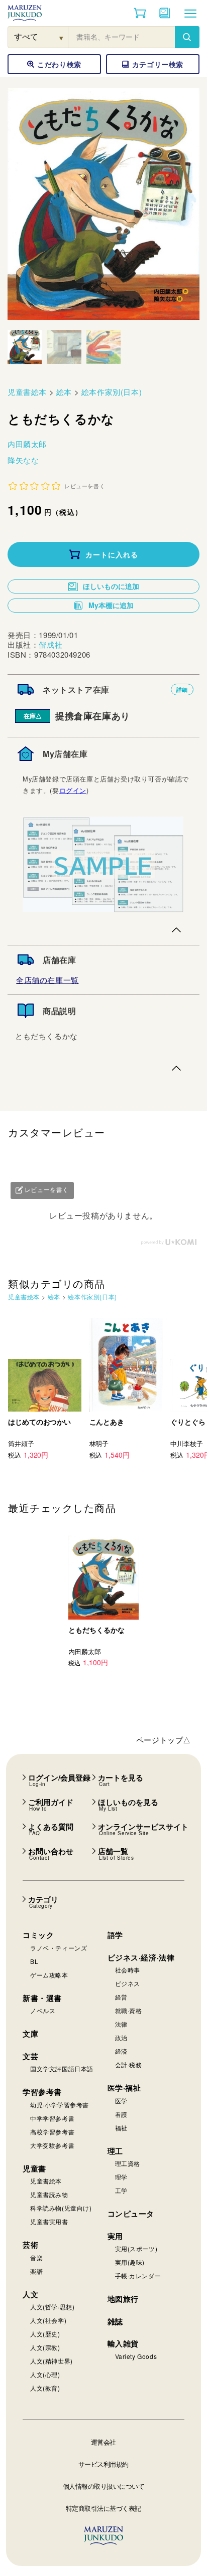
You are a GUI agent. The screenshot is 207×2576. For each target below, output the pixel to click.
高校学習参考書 (52, 2132)
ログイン (73, 790)
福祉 (121, 2128)
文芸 (30, 2056)
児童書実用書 (49, 2221)
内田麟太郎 (27, 444)
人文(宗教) (45, 2347)
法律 (121, 2024)
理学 (121, 2177)
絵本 (64, 392)
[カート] (140, 13)
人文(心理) (45, 2374)
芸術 (30, 2245)
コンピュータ (131, 2214)
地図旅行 (123, 2299)
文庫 (30, 2034)
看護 (121, 2114)
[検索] (187, 37)
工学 (121, 2190)
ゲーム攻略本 (49, 1975)
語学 (115, 1935)
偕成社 (50, 644)
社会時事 (128, 1970)
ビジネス (128, 1983)
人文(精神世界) (51, 2361)
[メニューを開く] (190, 13)
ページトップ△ (164, 1740)
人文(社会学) (48, 2320)
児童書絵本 (27, 392)
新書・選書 (42, 1998)
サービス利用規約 (103, 2464)
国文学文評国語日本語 (62, 2068)
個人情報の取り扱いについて (104, 2486)
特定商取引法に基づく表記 (103, 2508)
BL (34, 1961)
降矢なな (23, 460)
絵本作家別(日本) (112, 392)
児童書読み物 (49, 2194)
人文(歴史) (45, 2334)
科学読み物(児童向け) (61, 2208)
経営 (121, 1997)
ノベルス (43, 2010)
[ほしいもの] (165, 13)
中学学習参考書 (52, 2118)
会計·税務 (129, 2064)
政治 (121, 2037)
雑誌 (115, 2321)
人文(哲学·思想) (52, 2307)
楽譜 (36, 2271)
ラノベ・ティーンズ (59, 1948)
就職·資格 (129, 2010)
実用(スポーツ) (136, 2248)
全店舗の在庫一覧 (47, 980)
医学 (121, 2101)
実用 (115, 2236)
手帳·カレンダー (138, 2275)
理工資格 (128, 2163)
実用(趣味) (130, 2262)
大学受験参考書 (52, 2145)
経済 (121, 2051)
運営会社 (103, 2442)
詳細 (182, 689)
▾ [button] (62, 37)
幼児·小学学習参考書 (60, 2105)
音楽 (36, 2257)
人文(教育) (45, 2388)
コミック (38, 1935)
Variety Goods (136, 2356)
